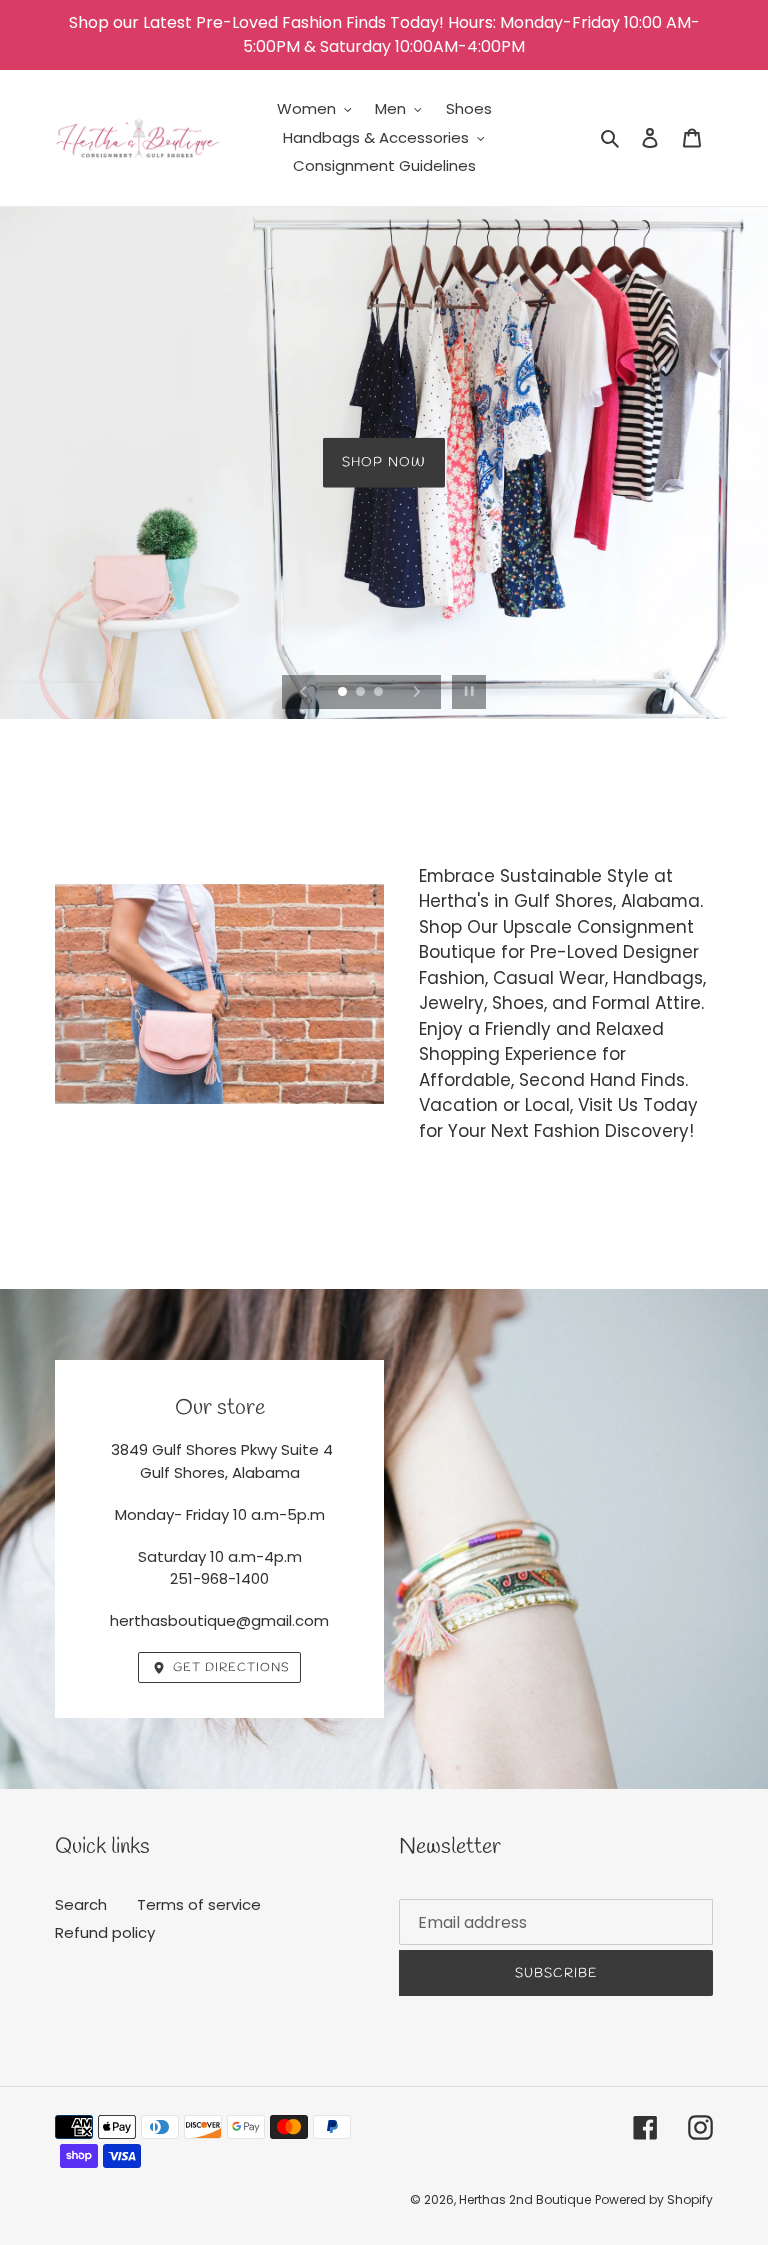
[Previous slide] (304, 692)
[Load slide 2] (362, 693)
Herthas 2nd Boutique (525, 2199)
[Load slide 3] (380, 693)
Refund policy (105, 1932)
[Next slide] (417, 692)
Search (81, 1904)
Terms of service (199, 1904)
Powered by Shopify (654, 2199)
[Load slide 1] (344, 693)
